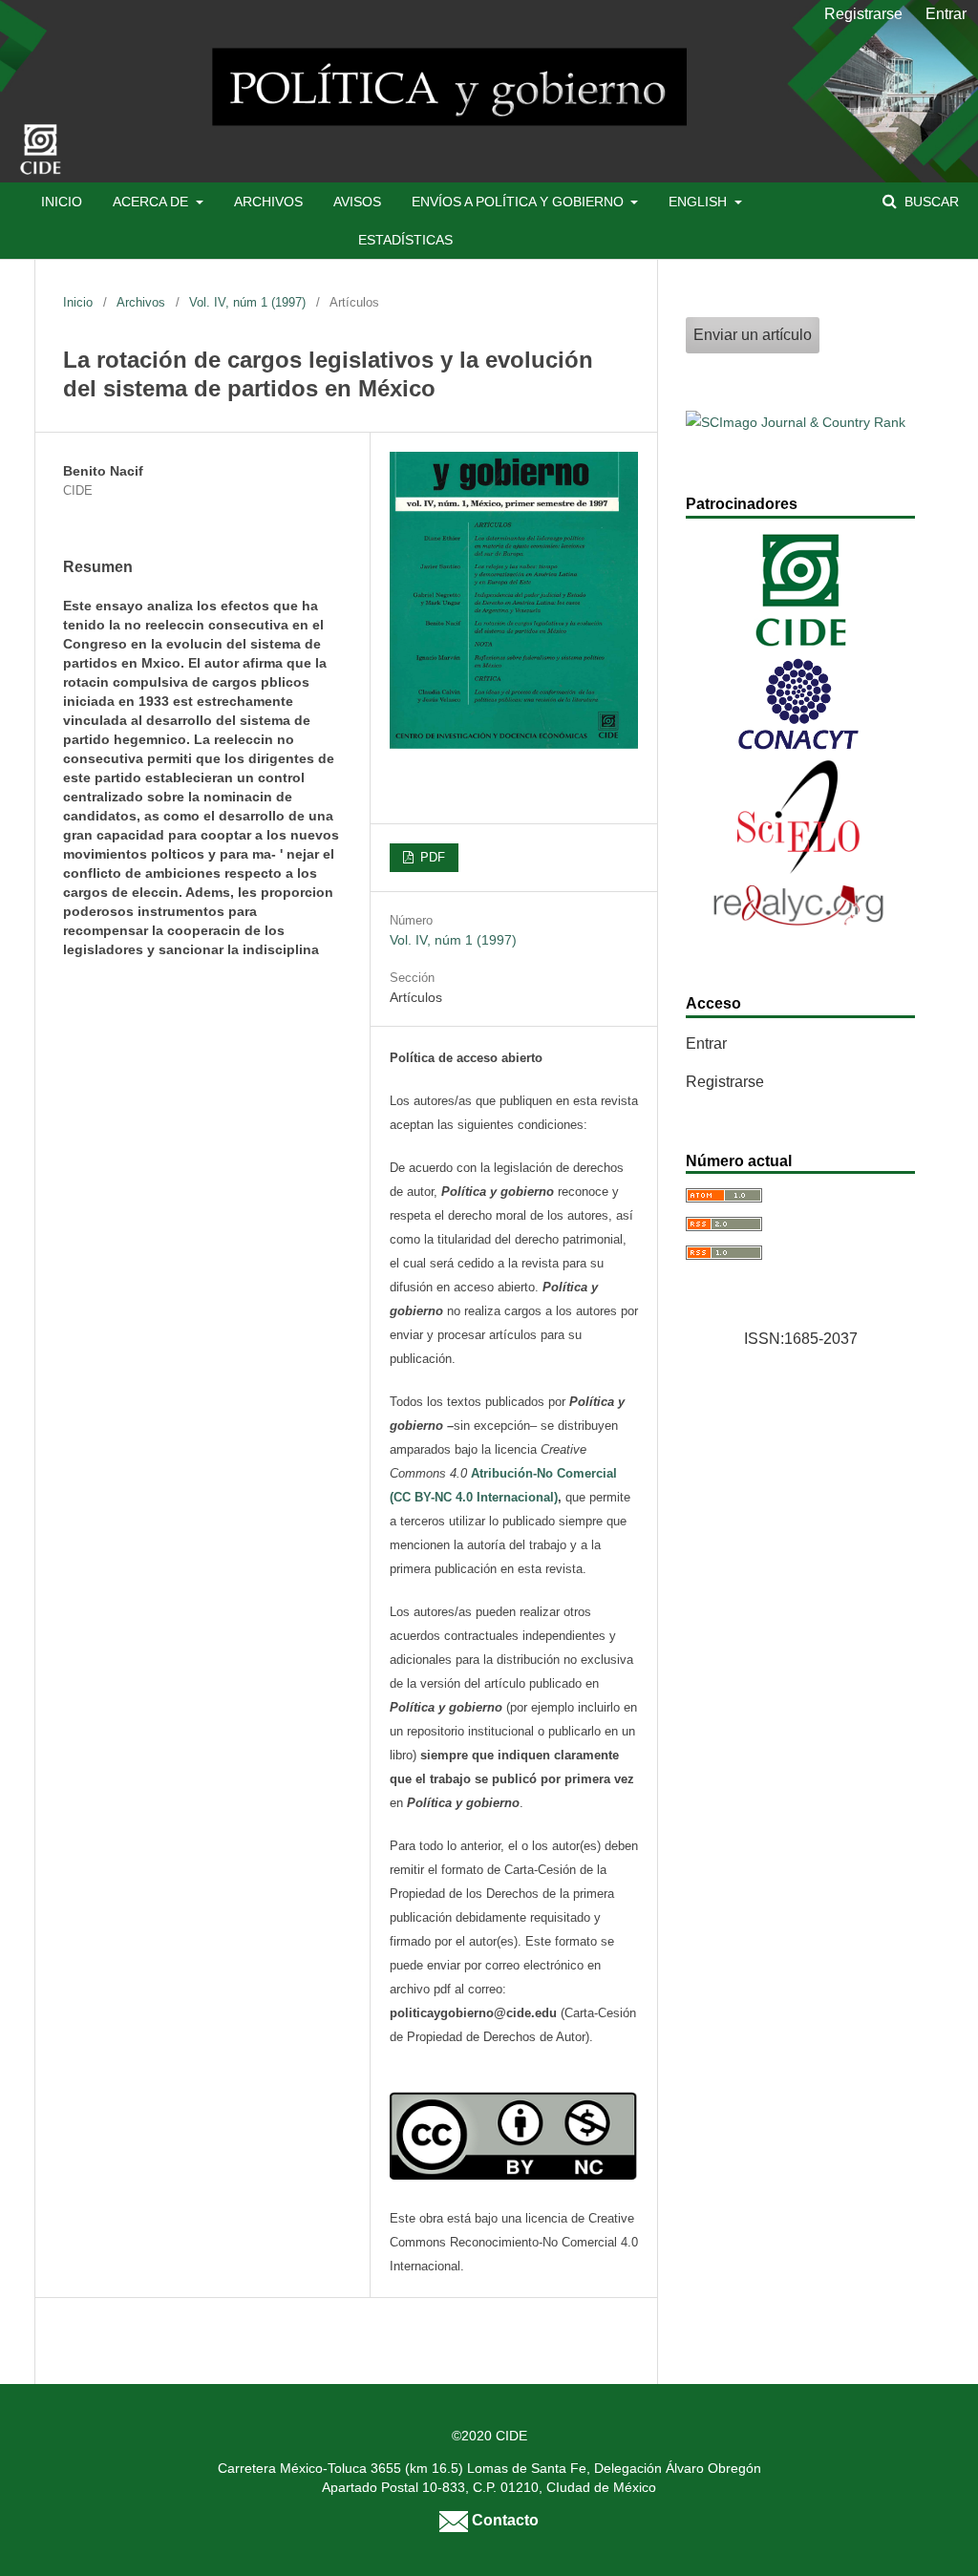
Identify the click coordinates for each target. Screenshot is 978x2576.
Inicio (62, 202)
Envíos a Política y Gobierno (520, 202)
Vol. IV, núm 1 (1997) (247, 302)
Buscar (930, 202)
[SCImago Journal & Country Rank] (796, 422)
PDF (431, 857)
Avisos (357, 202)
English (700, 202)
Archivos (268, 202)
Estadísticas (405, 240)
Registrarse (863, 14)
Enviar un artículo (753, 335)
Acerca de (152, 202)
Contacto (503, 2520)
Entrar (946, 14)
